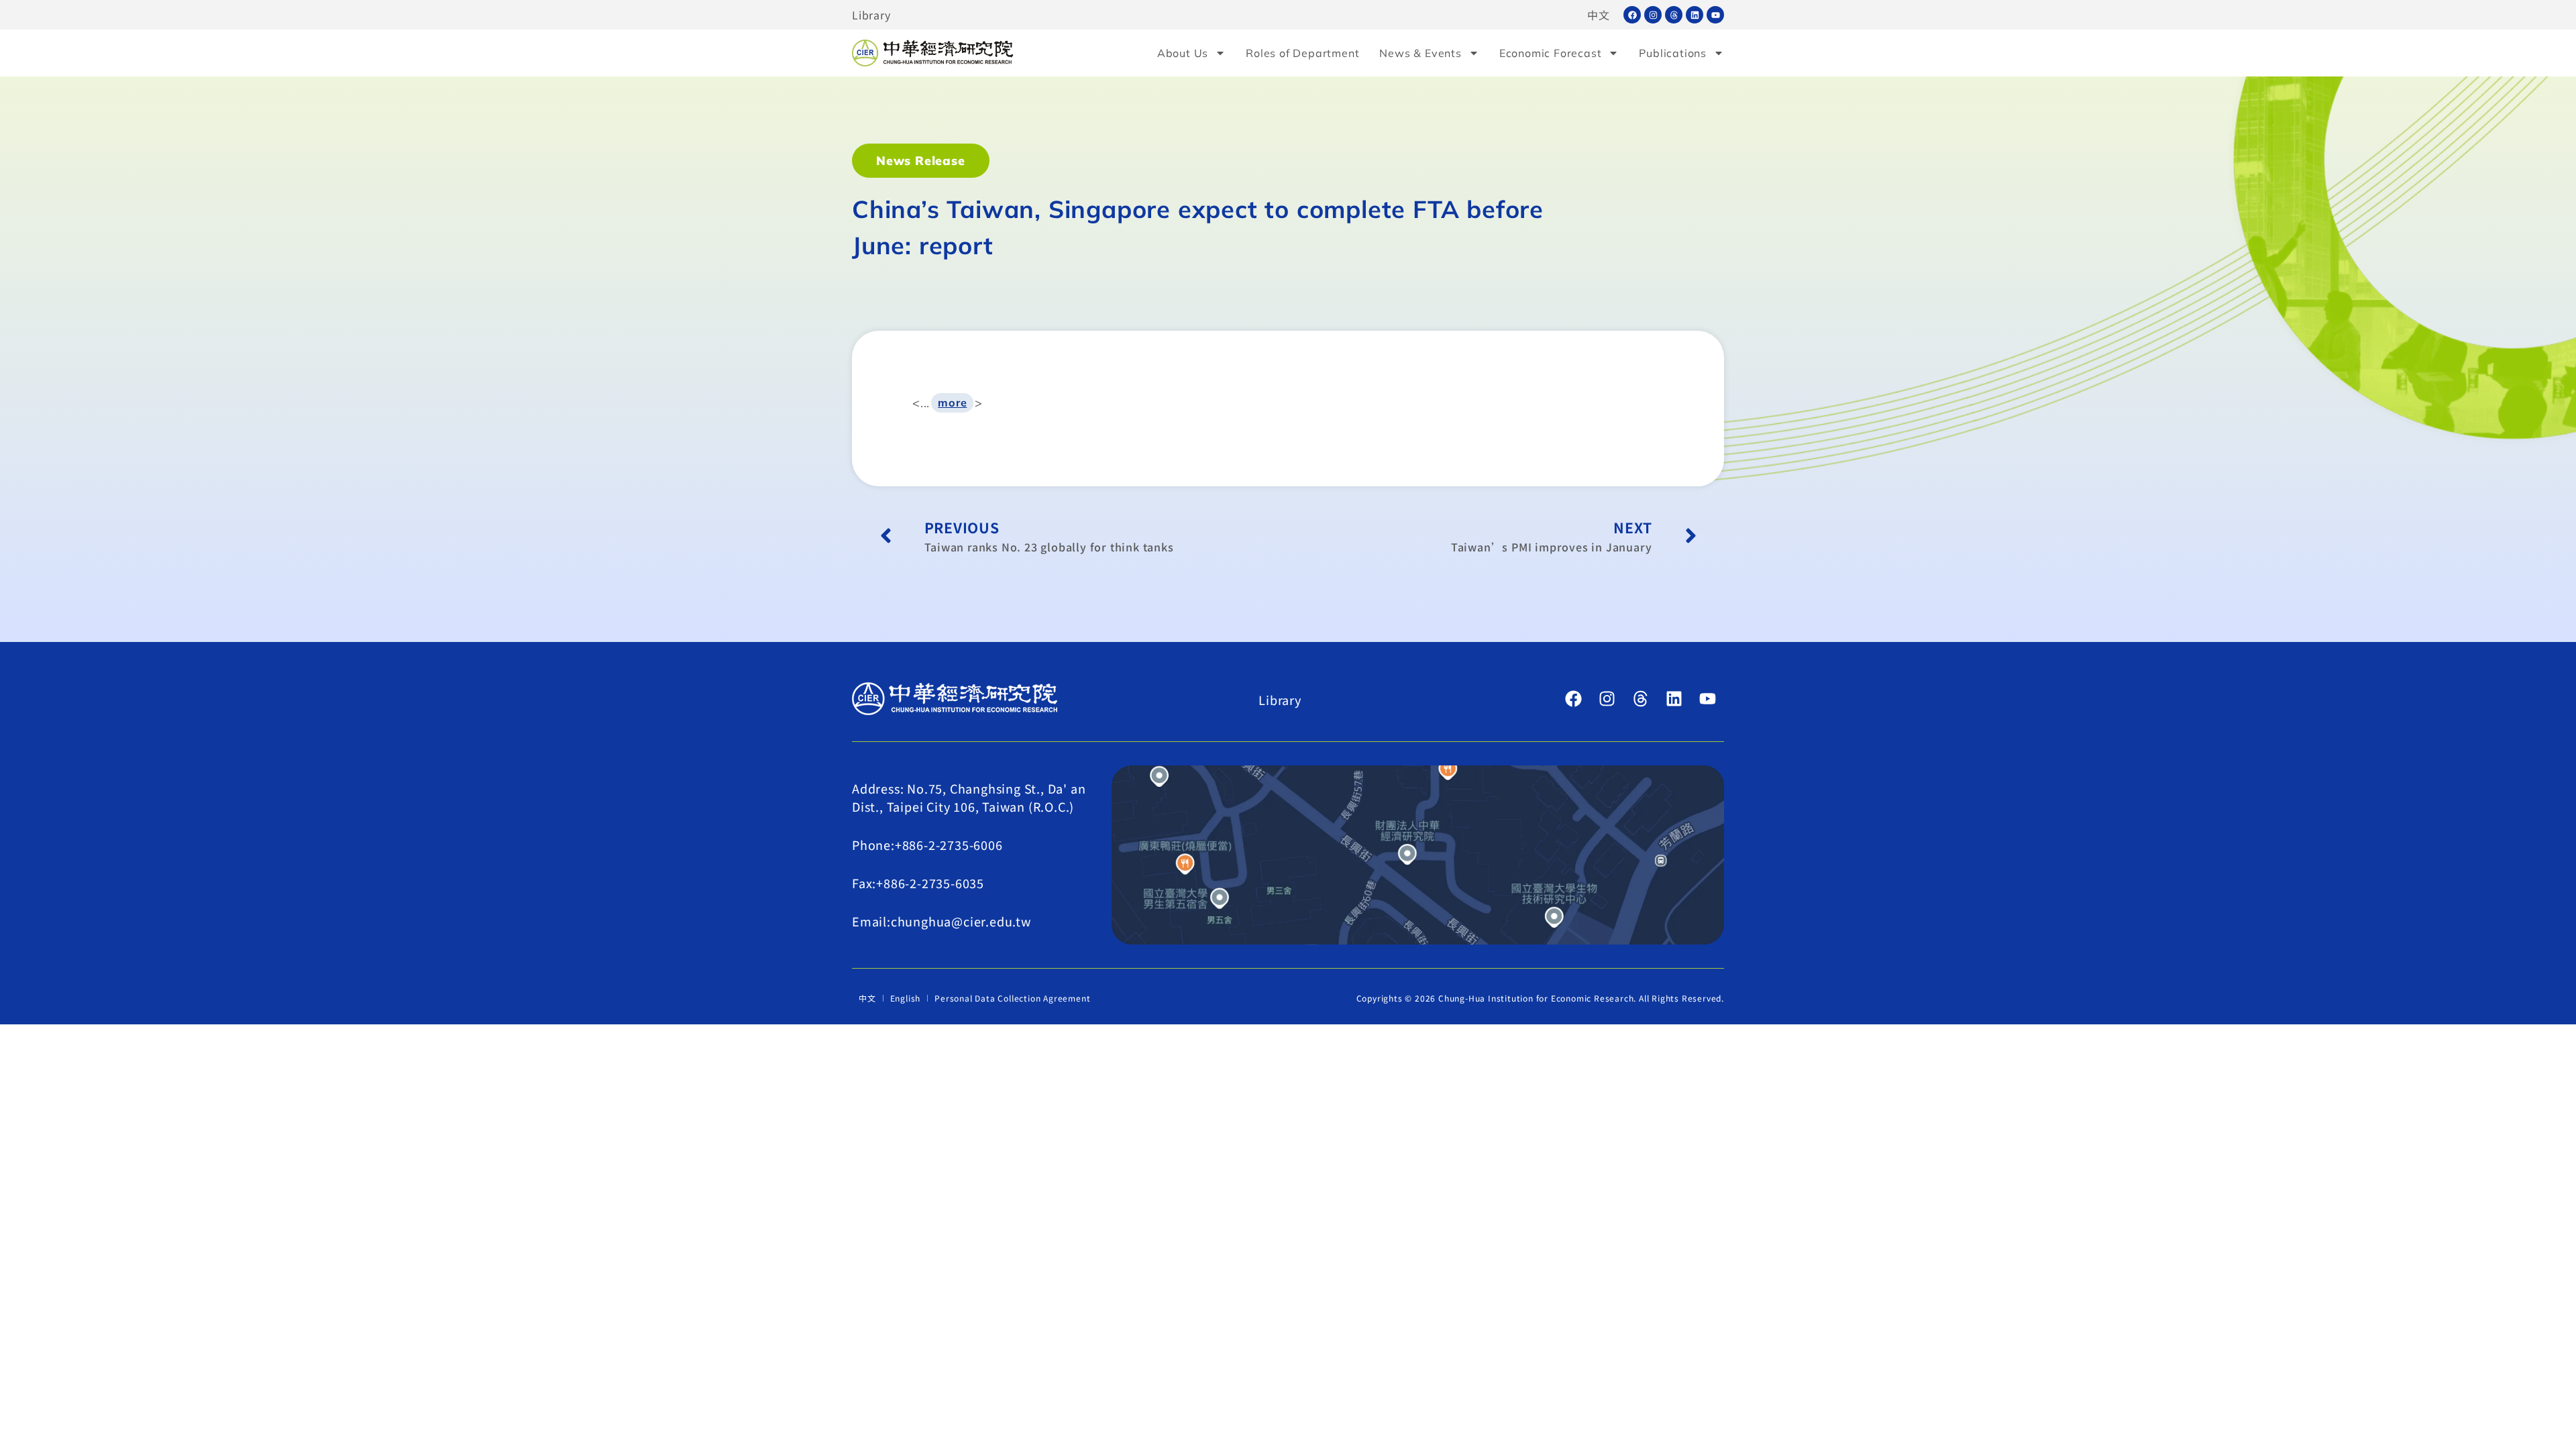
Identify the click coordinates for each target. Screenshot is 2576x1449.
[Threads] (1674, 15)
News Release (921, 161)
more (952, 402)
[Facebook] (1632, 15)
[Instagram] (1653, 15)
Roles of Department (1302, 53)
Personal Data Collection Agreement (1012, 998)
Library (871, 15)
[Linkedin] (1695, 15)
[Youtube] (1715, 15)
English (906, 998)
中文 (1599, 15)
